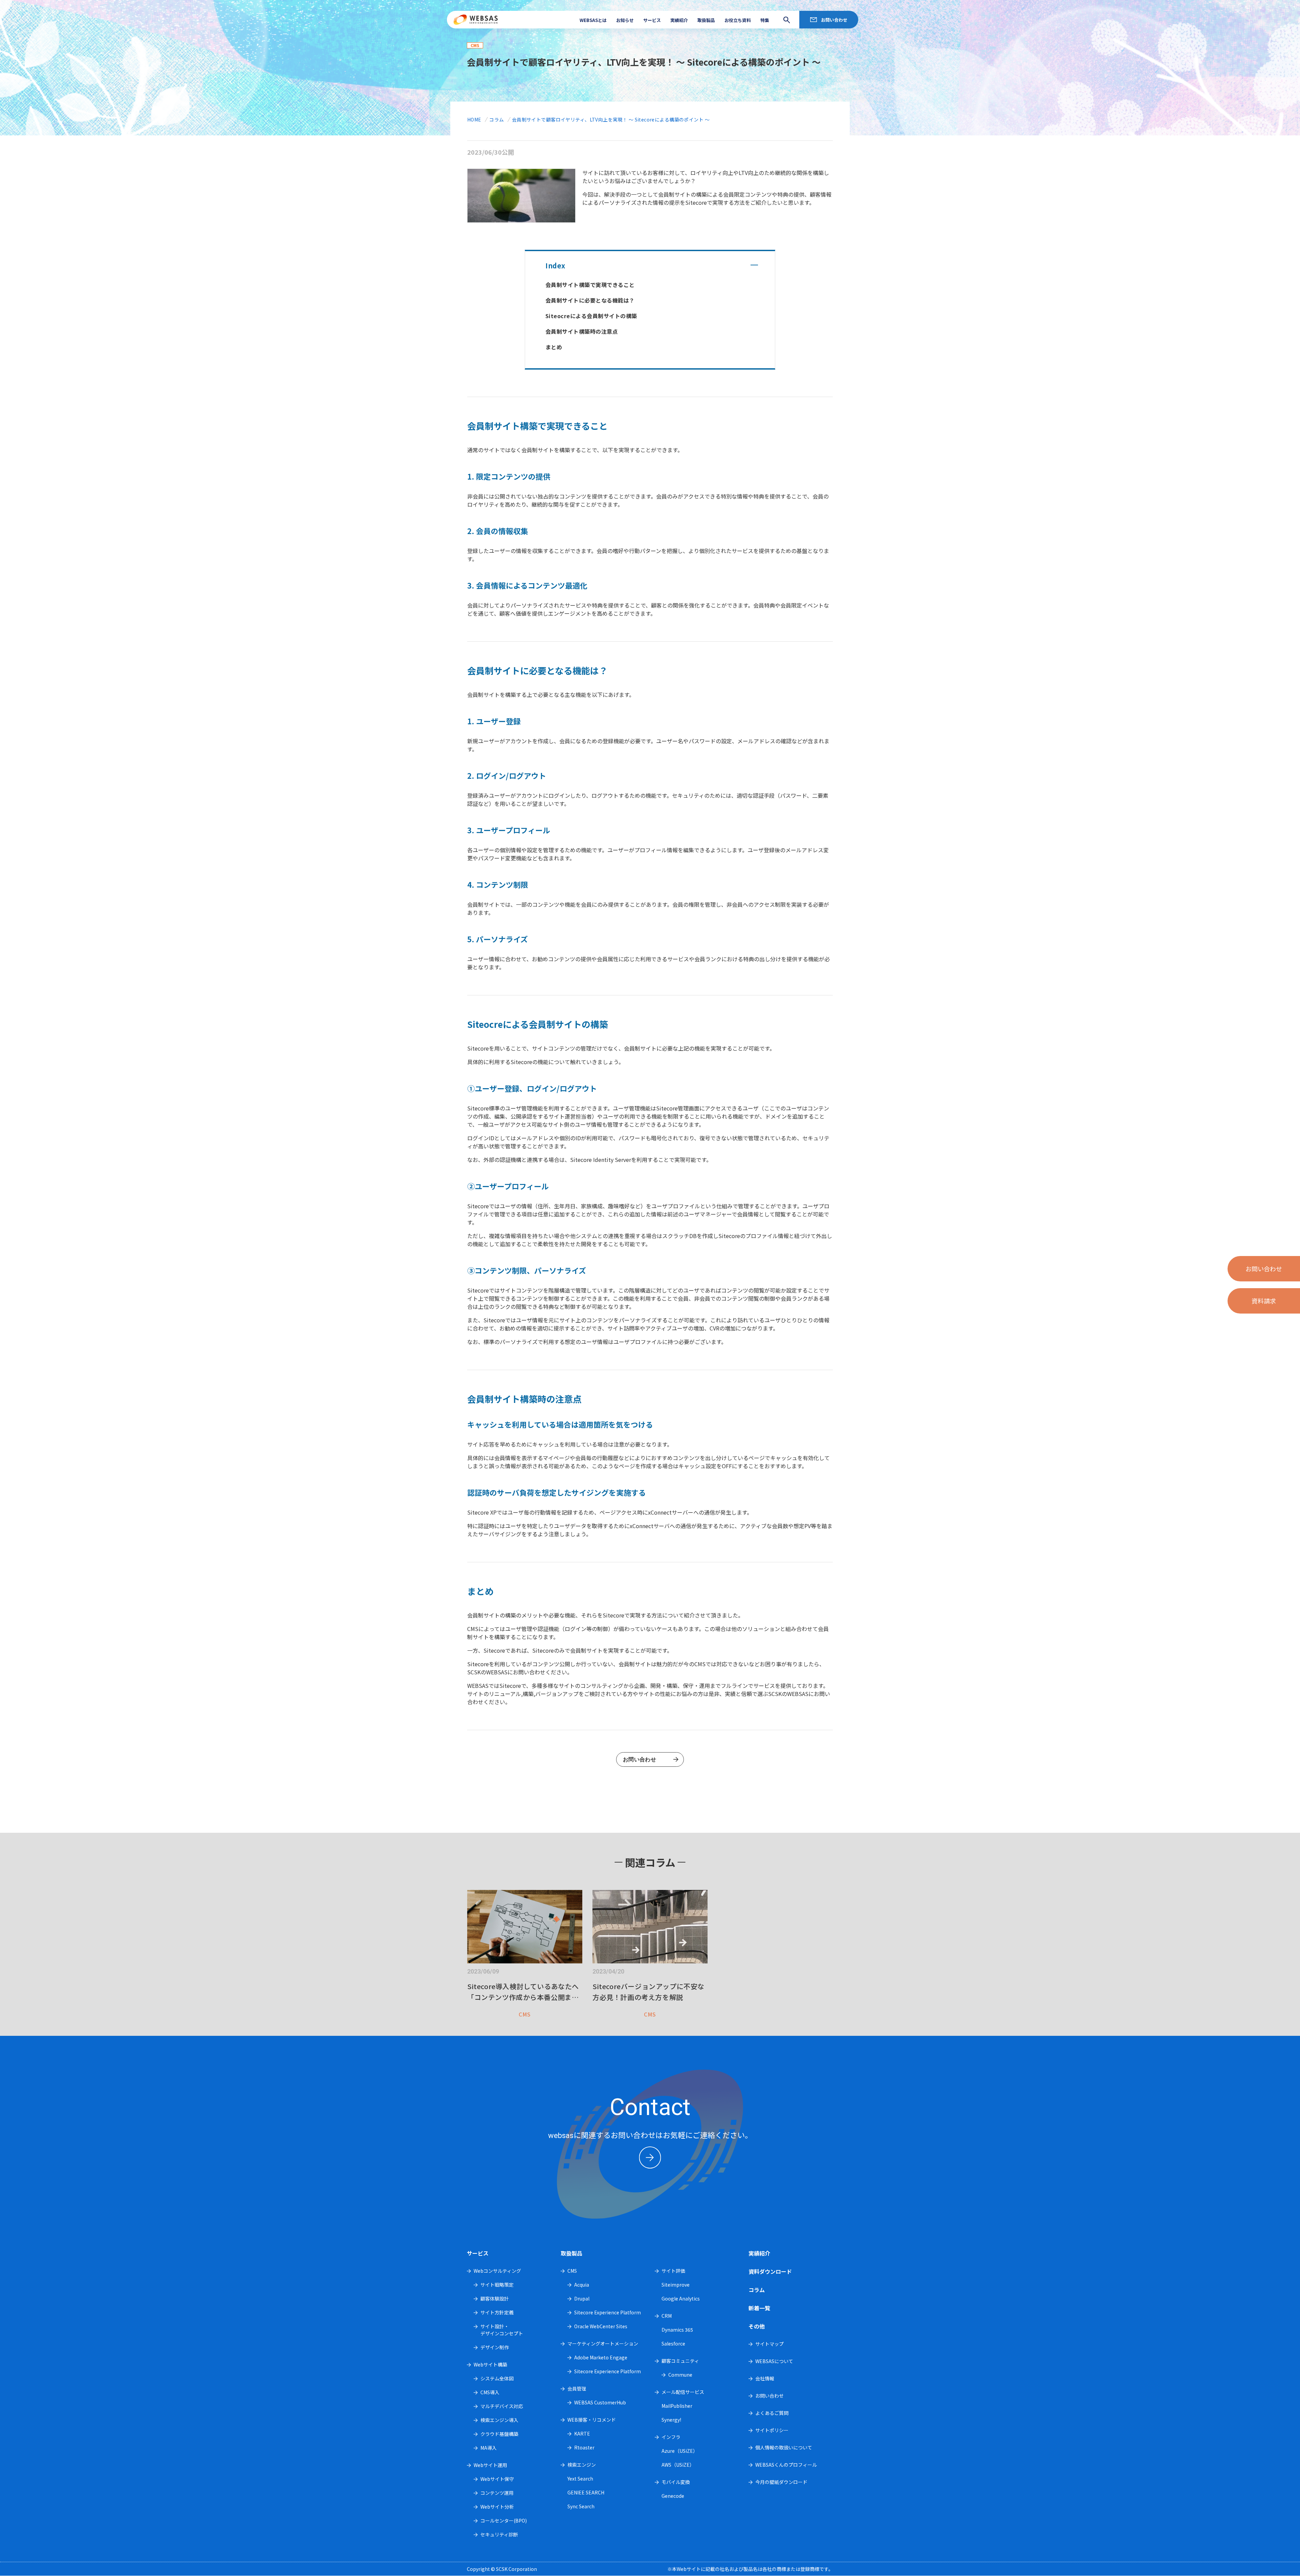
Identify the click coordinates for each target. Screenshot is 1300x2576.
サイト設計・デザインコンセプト (502, 2330)
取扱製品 (706, 20)
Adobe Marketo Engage (601, 2357)
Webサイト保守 (497, 2479)
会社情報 (765, 2378)
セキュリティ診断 (499, 2534)
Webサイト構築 (490, 2364)
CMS (572, 2271)
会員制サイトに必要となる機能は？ (590, 300)
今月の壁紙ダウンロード (781, 2482)
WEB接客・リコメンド (592, 2420)
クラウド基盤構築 (499, 2434)
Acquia (582, 2285)
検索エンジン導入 (499, 2420)
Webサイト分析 (497, 2507)
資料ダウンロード (770, 2271)
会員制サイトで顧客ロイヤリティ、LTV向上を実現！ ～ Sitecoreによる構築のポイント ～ (611, 119)
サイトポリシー (772, 2430)
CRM (667, 2316)
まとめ (554, 347)
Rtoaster (584, 2447)
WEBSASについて (774, 2361)
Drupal (582, 2298)
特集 (765, 20)
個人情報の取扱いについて (784, 2447)
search (785, 20)
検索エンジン (582, 2465)
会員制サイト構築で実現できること (590, 285)
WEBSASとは (593, 20)
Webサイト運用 (490, 2465)
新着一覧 (759, 2308)
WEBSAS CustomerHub (600, 2402)
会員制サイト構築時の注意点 (582, 331)
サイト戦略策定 (497, 2285)
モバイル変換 (676, 2482)
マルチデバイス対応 (502, 2406)
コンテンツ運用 (497, 2493)
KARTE (582, 2434)
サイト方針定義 (497, 2312)
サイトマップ (770, 2344)
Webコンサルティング (497, 2271)
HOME (474, 119)
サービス (652, 20)
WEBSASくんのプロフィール (786, 2465)
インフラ (671, 2437)
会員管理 (577, 2388)
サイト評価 (673, 2271)
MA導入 (489, 2448)
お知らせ (625, 20)
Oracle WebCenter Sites (601, 2326)
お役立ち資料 (738, 20)
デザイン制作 (495, 2347)
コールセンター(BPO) (504, 2520)
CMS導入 (490, 2392)
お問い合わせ (834, 20)
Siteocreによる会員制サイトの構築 (591, 316)
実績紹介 (679, 20)
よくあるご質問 (772, 2413)
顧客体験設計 (495, 2298)
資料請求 (1264, 1301)
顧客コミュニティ (680, 2361)
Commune (680, 2375)
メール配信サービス (683, 2392)
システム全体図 (497, 2378)
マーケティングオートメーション (603, 2343)
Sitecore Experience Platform (608, 2312)
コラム (496, 119)
